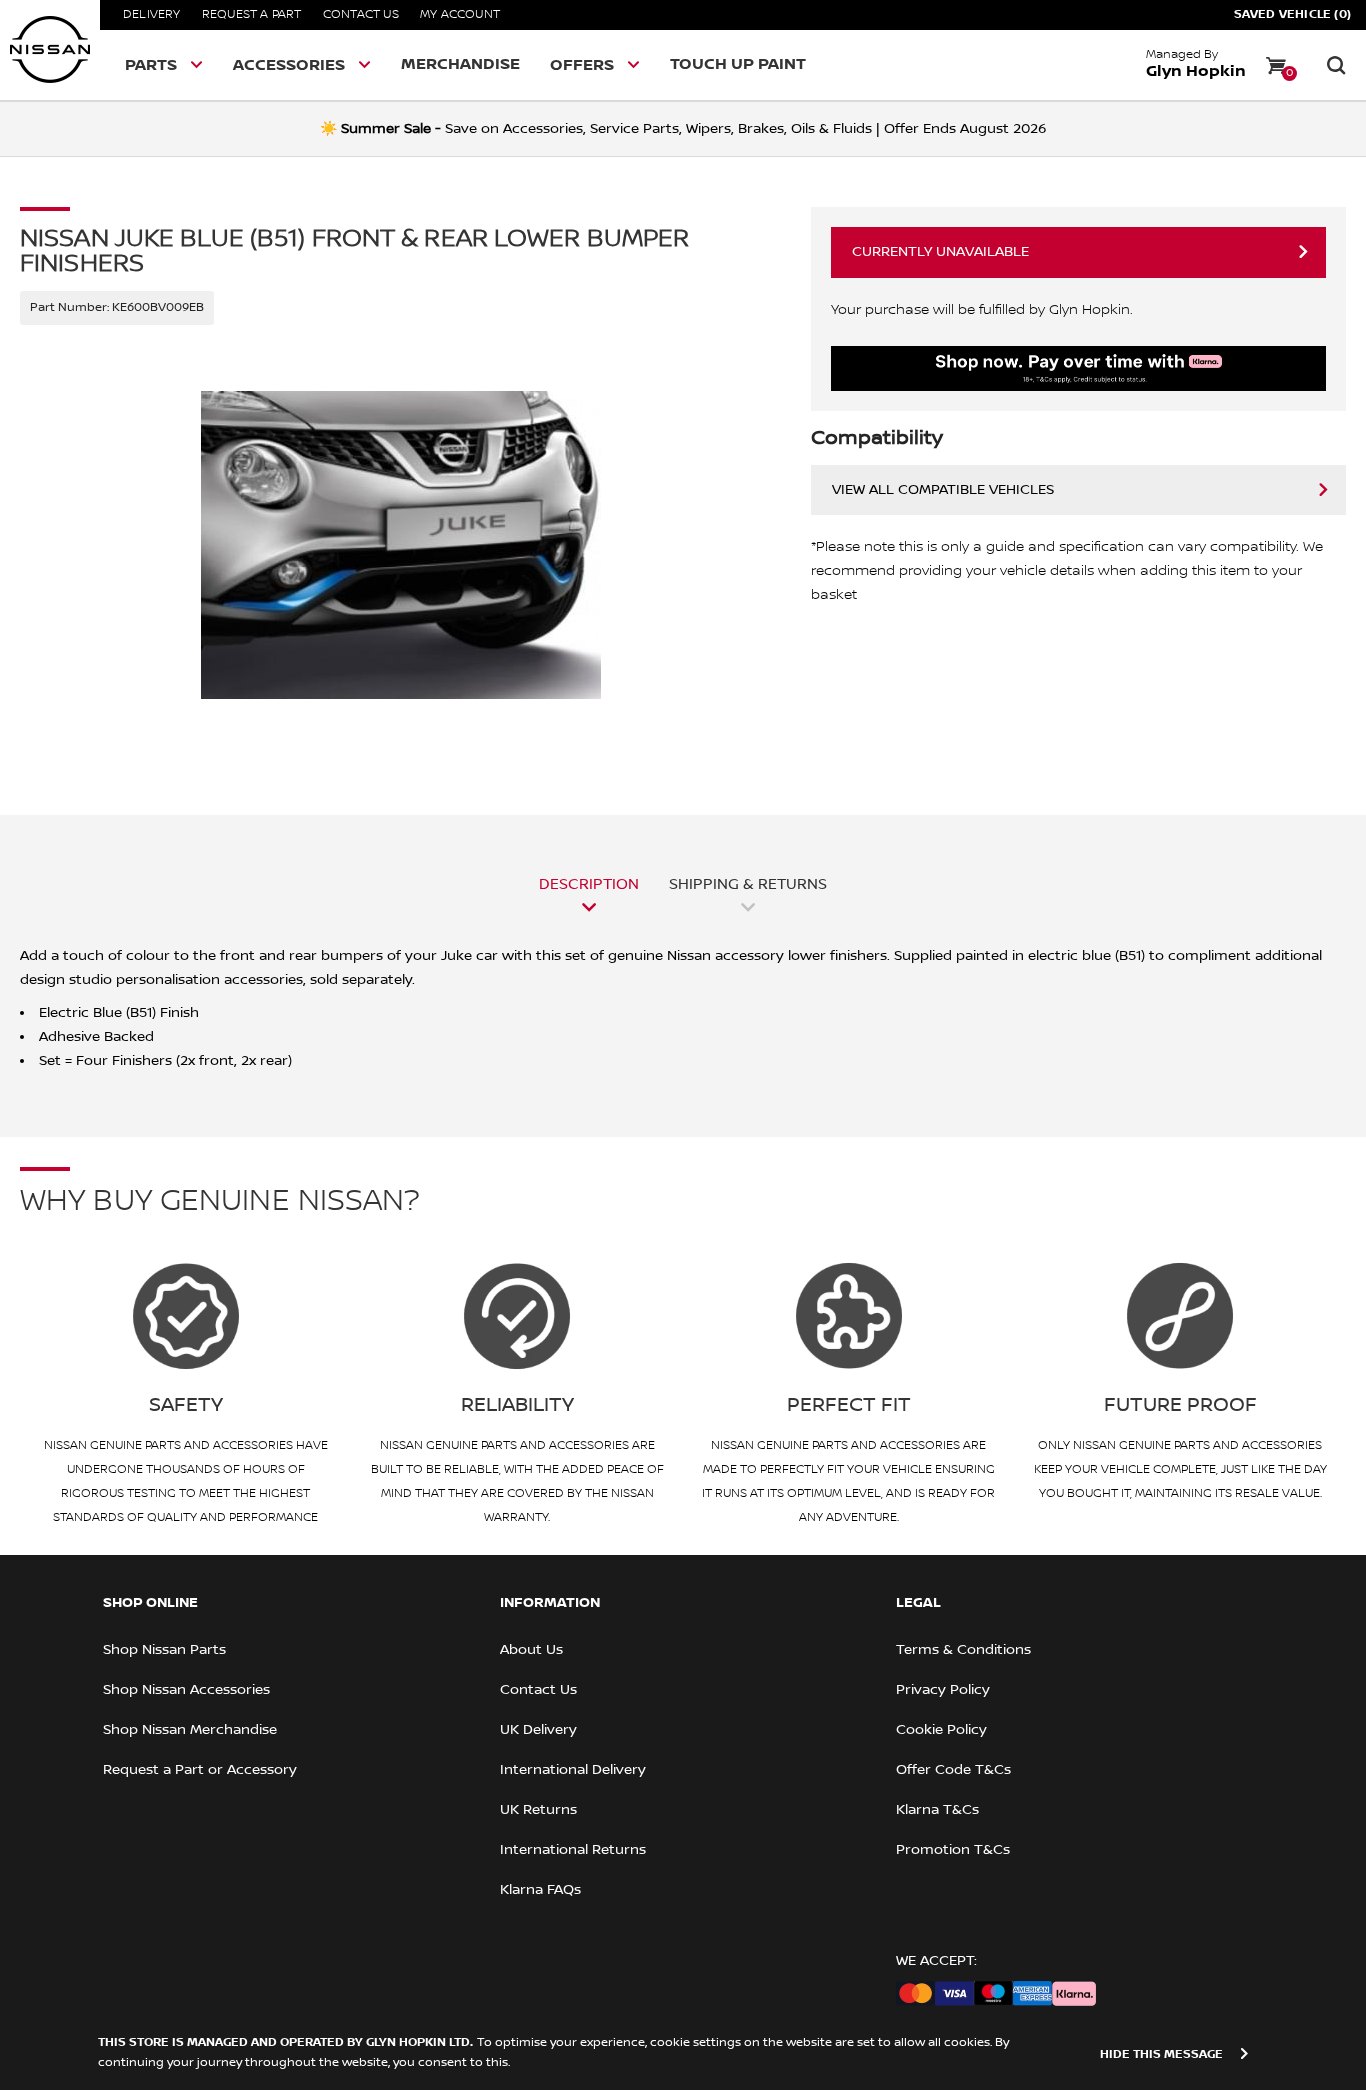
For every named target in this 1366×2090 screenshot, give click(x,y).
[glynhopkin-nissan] (50, 50)
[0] (1276, 65)
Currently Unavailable (940, 252)
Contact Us (361, 14)
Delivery (152, 14)
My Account (460, 14)
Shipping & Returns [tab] (748, 884)
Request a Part (252, 14)
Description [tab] (589, 884)
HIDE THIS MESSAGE (1161, 2054)
